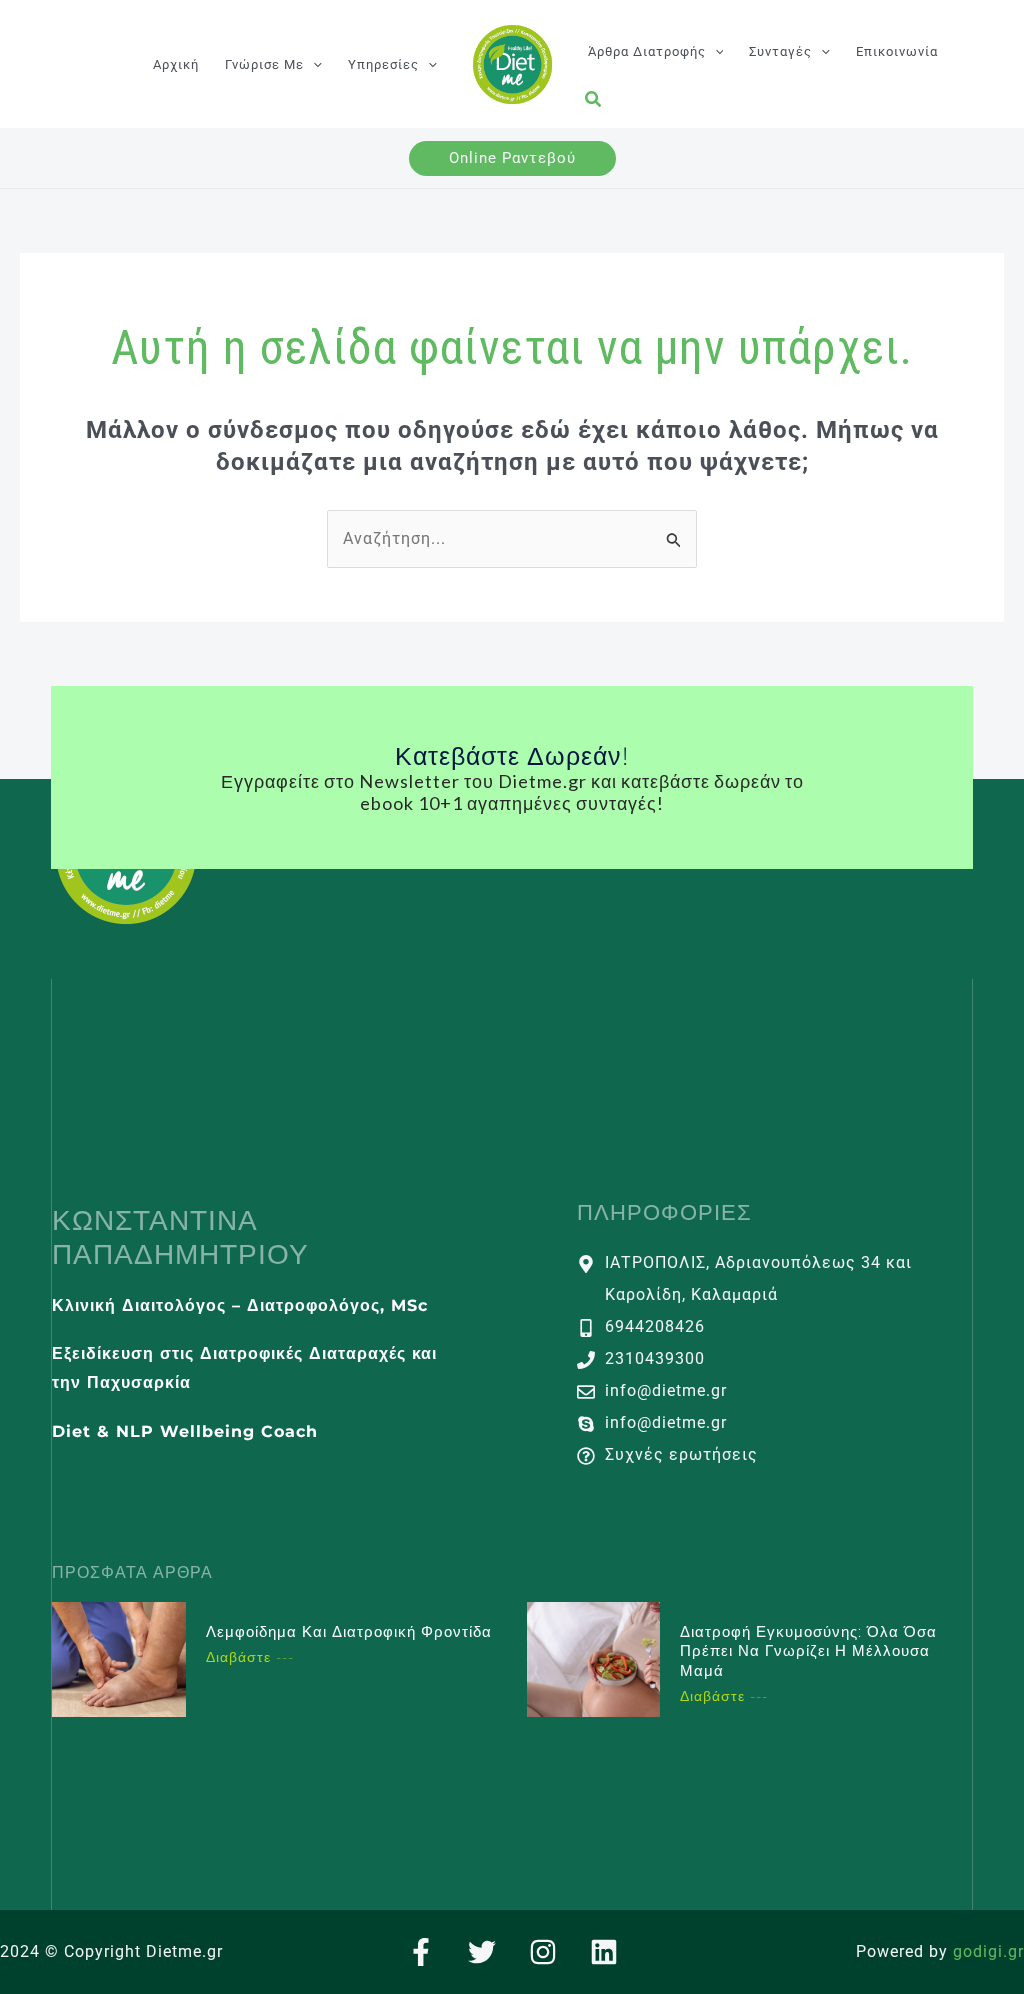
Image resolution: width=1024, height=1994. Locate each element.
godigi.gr (988, 1951)
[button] (313, 64)
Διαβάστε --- (250, 1657)
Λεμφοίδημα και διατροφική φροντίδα (349, 1631)
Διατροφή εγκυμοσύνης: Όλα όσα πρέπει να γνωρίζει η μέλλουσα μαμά (808, 1651)
